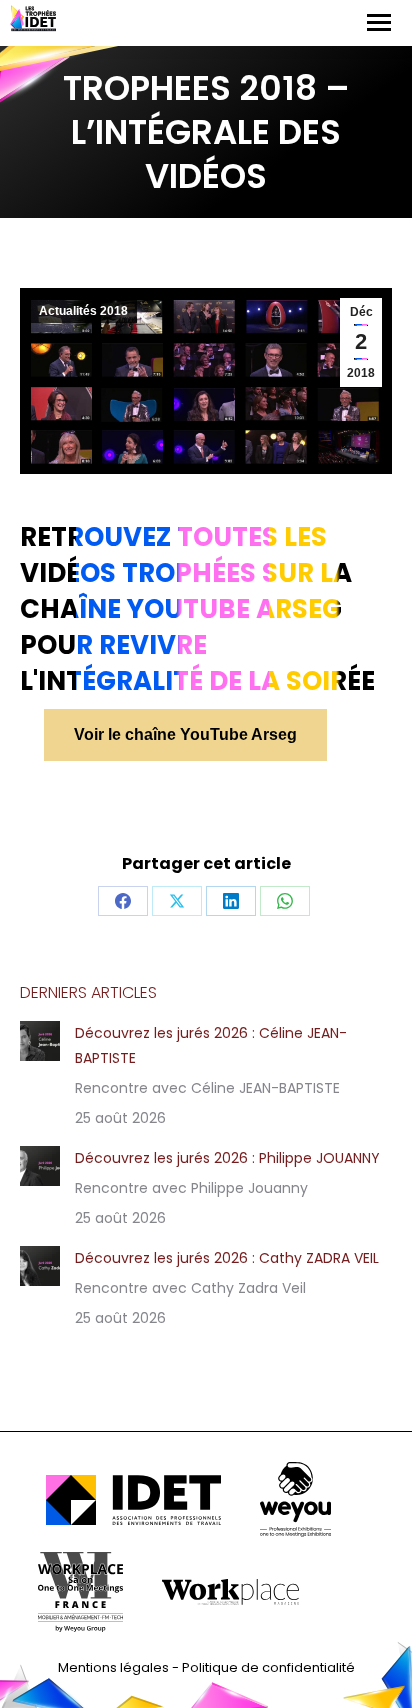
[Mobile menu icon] (379, 22)
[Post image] (40, 1041)
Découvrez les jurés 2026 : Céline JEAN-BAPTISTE (211, 1045)
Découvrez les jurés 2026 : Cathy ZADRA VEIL (227, 1258)
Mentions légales (113, 1667)
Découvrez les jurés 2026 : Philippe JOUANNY (227, 1158)
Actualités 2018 (83, 311)
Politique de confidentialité (268, 1667)
